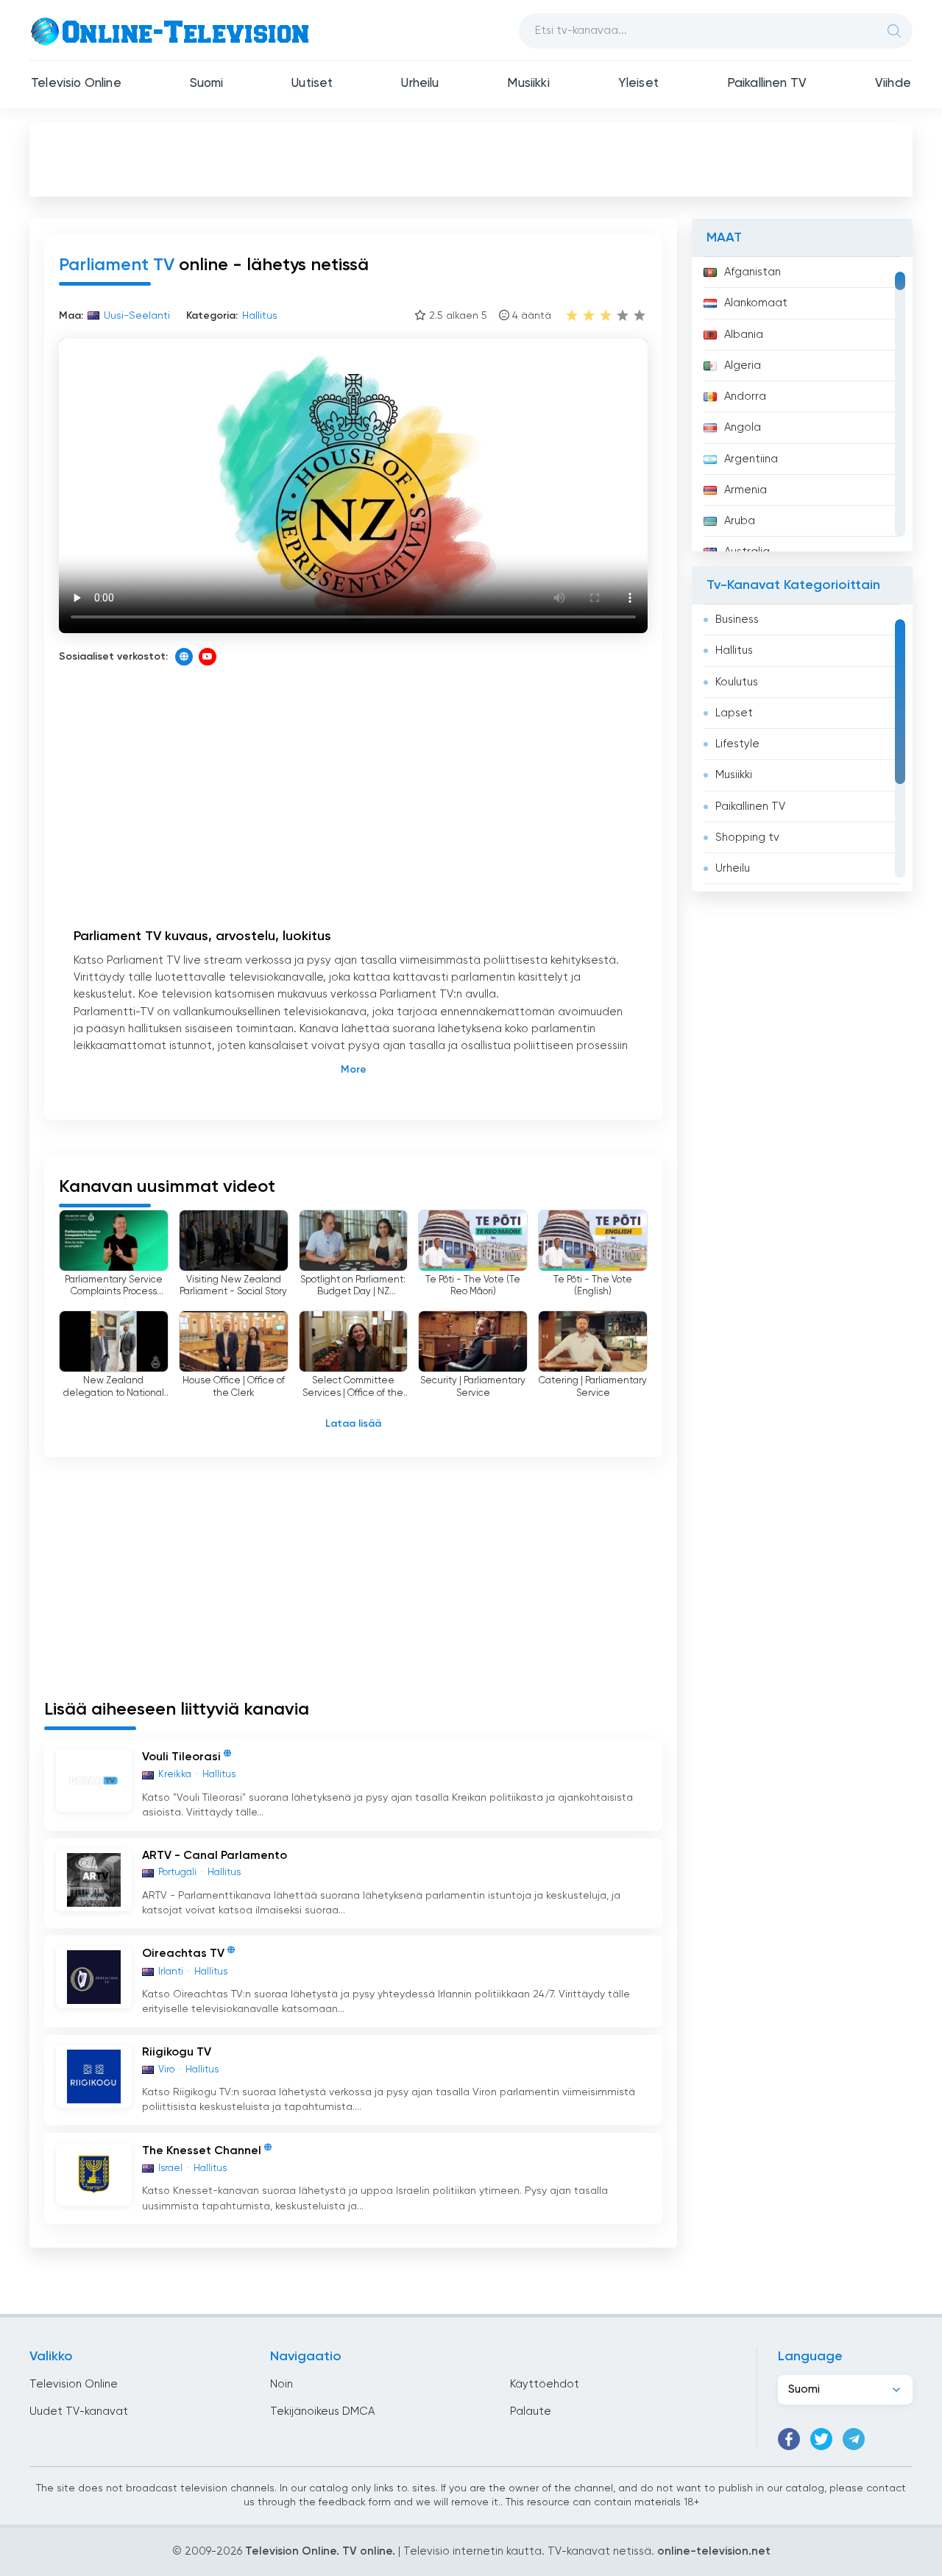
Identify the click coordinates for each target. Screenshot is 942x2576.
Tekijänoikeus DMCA (322, 2411)
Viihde (893, 84)
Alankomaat (756, 303)
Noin (281, 2384)
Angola (743, 427)
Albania (744, 335)
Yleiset (638, 84)
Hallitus (734, 650)
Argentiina (751, 459)
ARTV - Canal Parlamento (215, 1856)
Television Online (74, 2384)
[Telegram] (854, 2439)
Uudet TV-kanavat (79, 2411)
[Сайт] (184, 657)
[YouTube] (208, 657)
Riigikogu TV (177, 2053)
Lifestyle (737, 744)
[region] (802, 404)
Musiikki (528, 84)
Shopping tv (747, 837)
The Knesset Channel (202, 2151)
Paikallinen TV (767, 84)
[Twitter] (821, 2439)
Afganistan (752, 272)
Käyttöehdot (545, 2384)
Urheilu (420, 84)
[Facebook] (789, 2439)
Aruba (740, 521)
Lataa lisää (353, 1424)
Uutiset (312, 84)
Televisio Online (76, 84)
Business (737, 620)
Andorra (745, 396)
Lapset (734, 713)
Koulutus (737, 682)
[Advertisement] (471, 159)
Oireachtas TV (183, 1955)
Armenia (746, 490)
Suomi (207, 84)
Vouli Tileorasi (181, 1758)
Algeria (743, 366)
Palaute (531, 2411)
